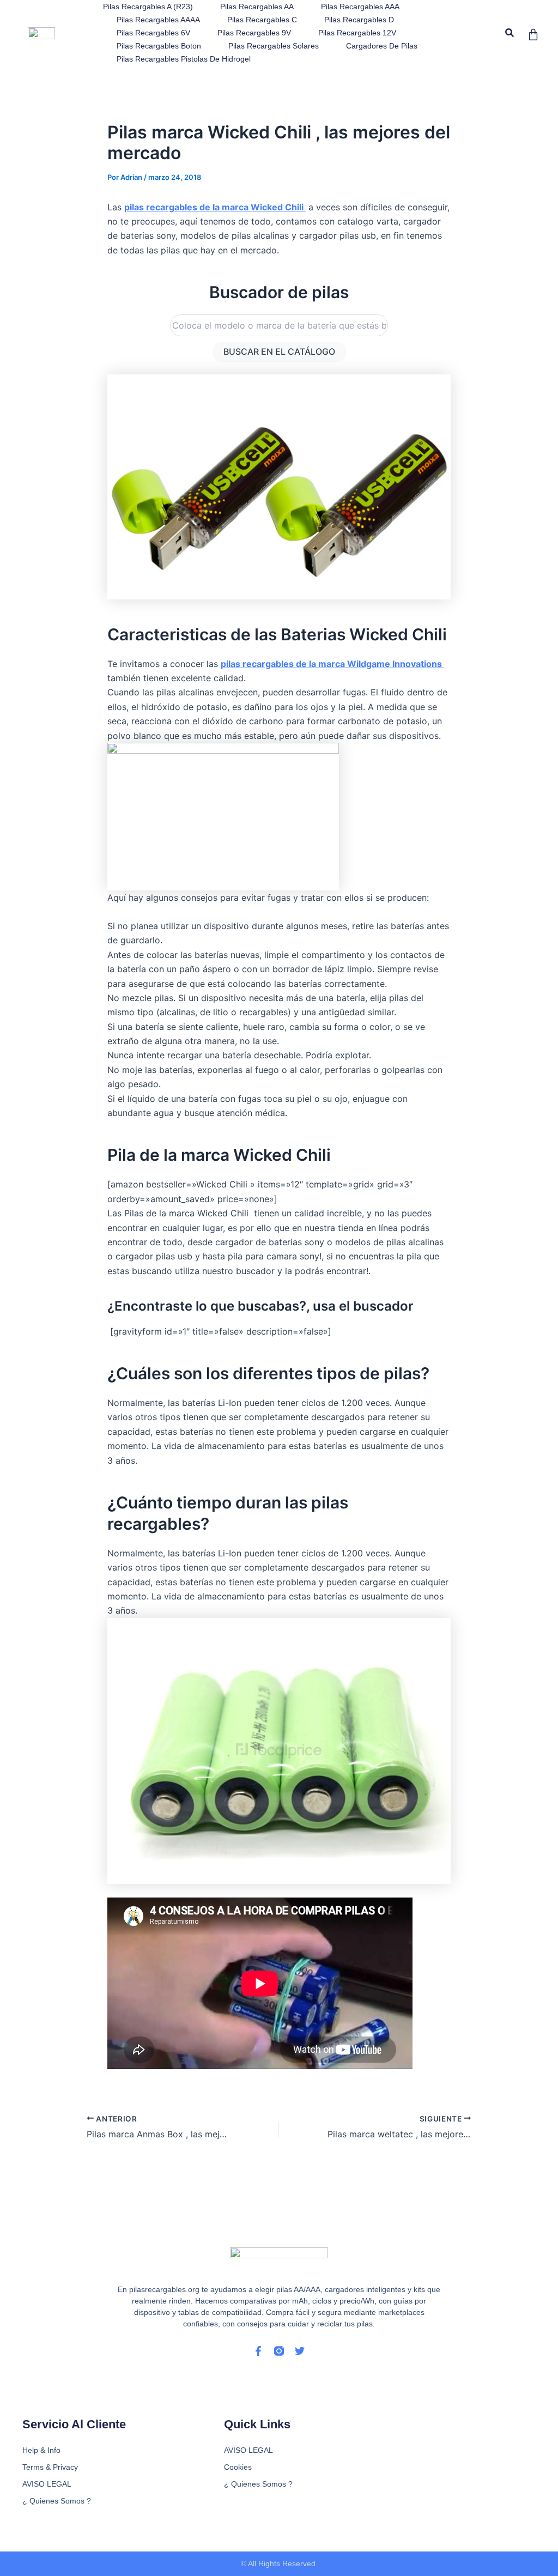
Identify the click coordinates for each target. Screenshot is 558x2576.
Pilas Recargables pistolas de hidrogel (184, 59)
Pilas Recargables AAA (360, 7)
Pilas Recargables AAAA (158, 20)
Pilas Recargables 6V (153, 33)
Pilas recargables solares (274, 46)
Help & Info (41, 2450)
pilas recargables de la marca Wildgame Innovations (332, 664)
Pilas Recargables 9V (254, 33)
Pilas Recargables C (262, 20)
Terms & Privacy (50, 2467)
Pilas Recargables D (359, 20)
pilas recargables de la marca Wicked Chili (215, 207)
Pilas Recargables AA (257, 7)
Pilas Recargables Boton (159, 46)
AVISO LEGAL (47, 2484)
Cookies (238, 2467)
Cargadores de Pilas (382, 46)
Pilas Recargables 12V (357, 33)
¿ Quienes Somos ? (57, 2501)
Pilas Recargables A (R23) (148, 7)
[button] (510, 33)
